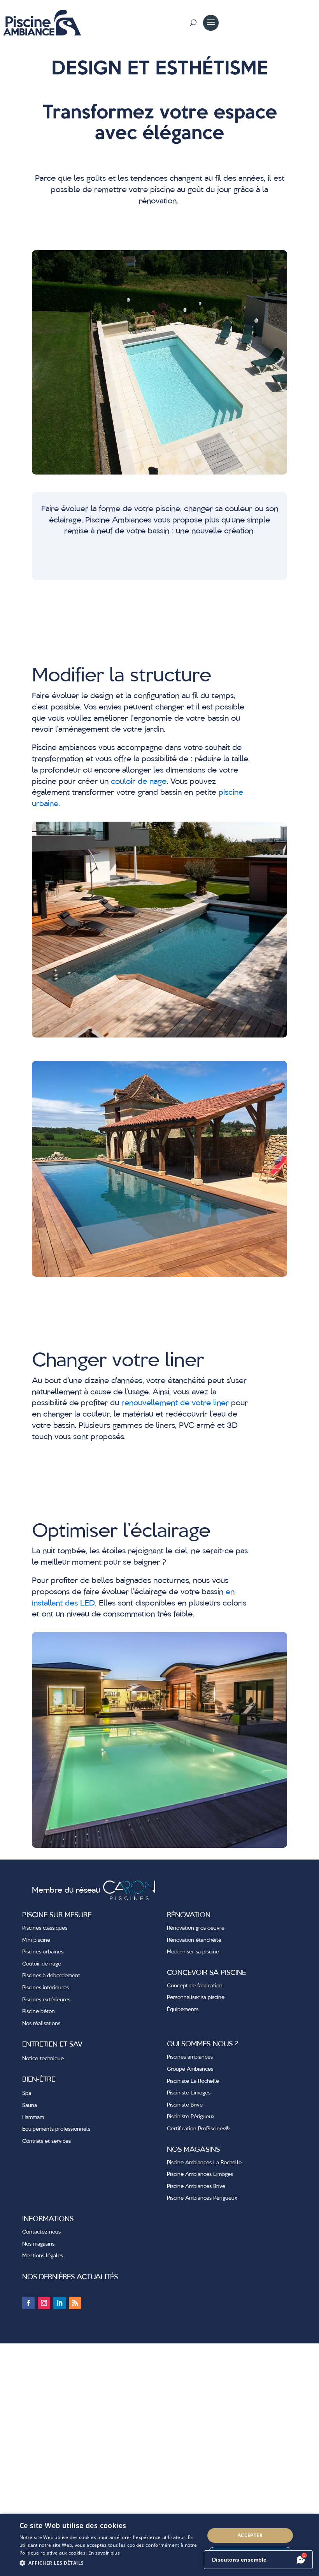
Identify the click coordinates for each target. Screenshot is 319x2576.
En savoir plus (104, 2553)
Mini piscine (36, 1940)
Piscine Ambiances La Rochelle (204, 2163)
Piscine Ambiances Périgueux (202, 2198)
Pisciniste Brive (185, 2105)
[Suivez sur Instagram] (44, 2303)
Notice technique (43, 2059)
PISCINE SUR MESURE (57, 1915)
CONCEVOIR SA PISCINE (206, 1973)
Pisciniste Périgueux (191, 2117)
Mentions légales (43, 2256)
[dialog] (159, 2545)
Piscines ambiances (190, 2057)
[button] (109, 2563)
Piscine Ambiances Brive (196, 2186)
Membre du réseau (67, 1891)
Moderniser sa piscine (193, 1952)
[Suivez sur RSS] (75, 2303)
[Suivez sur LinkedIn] (60, 2303)
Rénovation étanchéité (194, 1940)
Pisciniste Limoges (189, 2093)
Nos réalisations (41, 2024)
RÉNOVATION (189, 1915)
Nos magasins (38, 2244)
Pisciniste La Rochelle (193, 2081)
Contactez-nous (41, 2232)
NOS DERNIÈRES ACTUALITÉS (70, 2277)
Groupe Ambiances (190, 2069)
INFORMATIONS (48, 2219)
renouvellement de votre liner (175, 1403)
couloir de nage (139, 782)
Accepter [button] (250, 2535)
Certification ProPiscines (198, 2129)
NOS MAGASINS (193, 2150)
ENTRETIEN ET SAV (52, 2045)
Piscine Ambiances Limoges (200, 2174)
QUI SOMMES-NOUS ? (202, 2044)
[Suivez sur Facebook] (28, 2303)
